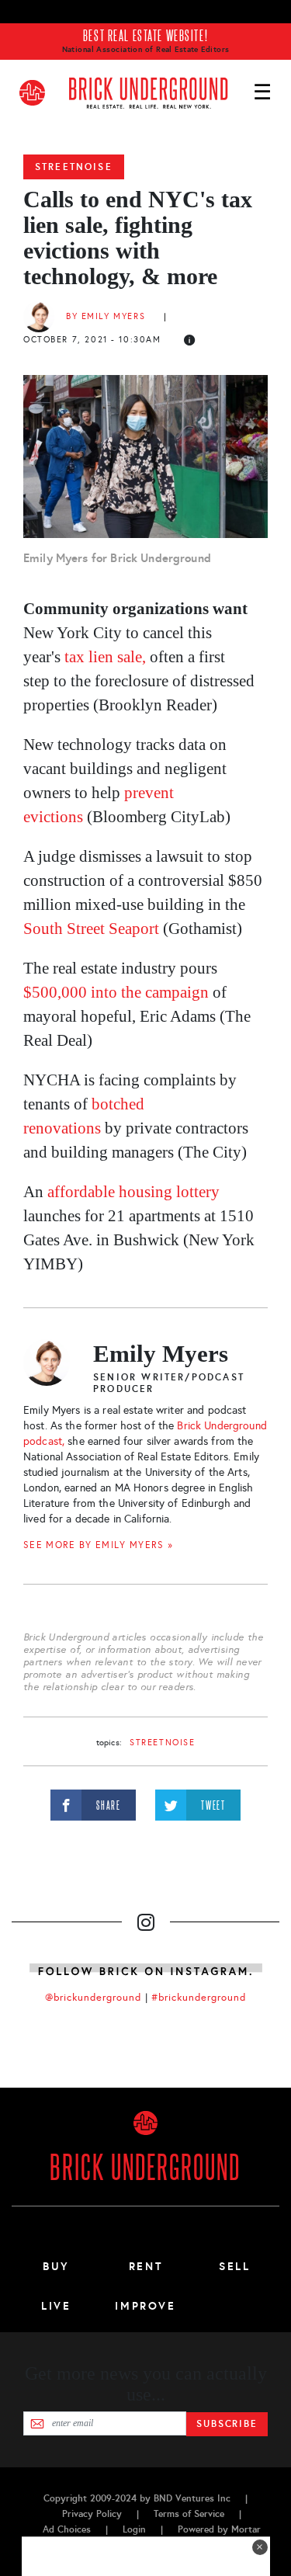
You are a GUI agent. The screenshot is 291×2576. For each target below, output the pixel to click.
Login (134, 2529)
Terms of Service (189, 2514)
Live (56, 2306)
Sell (235, 2266)
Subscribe (227, 2424)
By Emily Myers (106, 316)
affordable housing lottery (133, 1192)
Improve (145, 2306)
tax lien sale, (107, 657)
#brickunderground (199, 1998)
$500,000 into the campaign (116, 992)
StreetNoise (74, 167)
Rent (146, 2266)
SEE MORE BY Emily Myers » (99, 1545)
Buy (56, 2266)
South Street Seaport (91, 929)
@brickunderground (93, 1998)
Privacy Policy (92, 2514)
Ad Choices (67, 2529)
